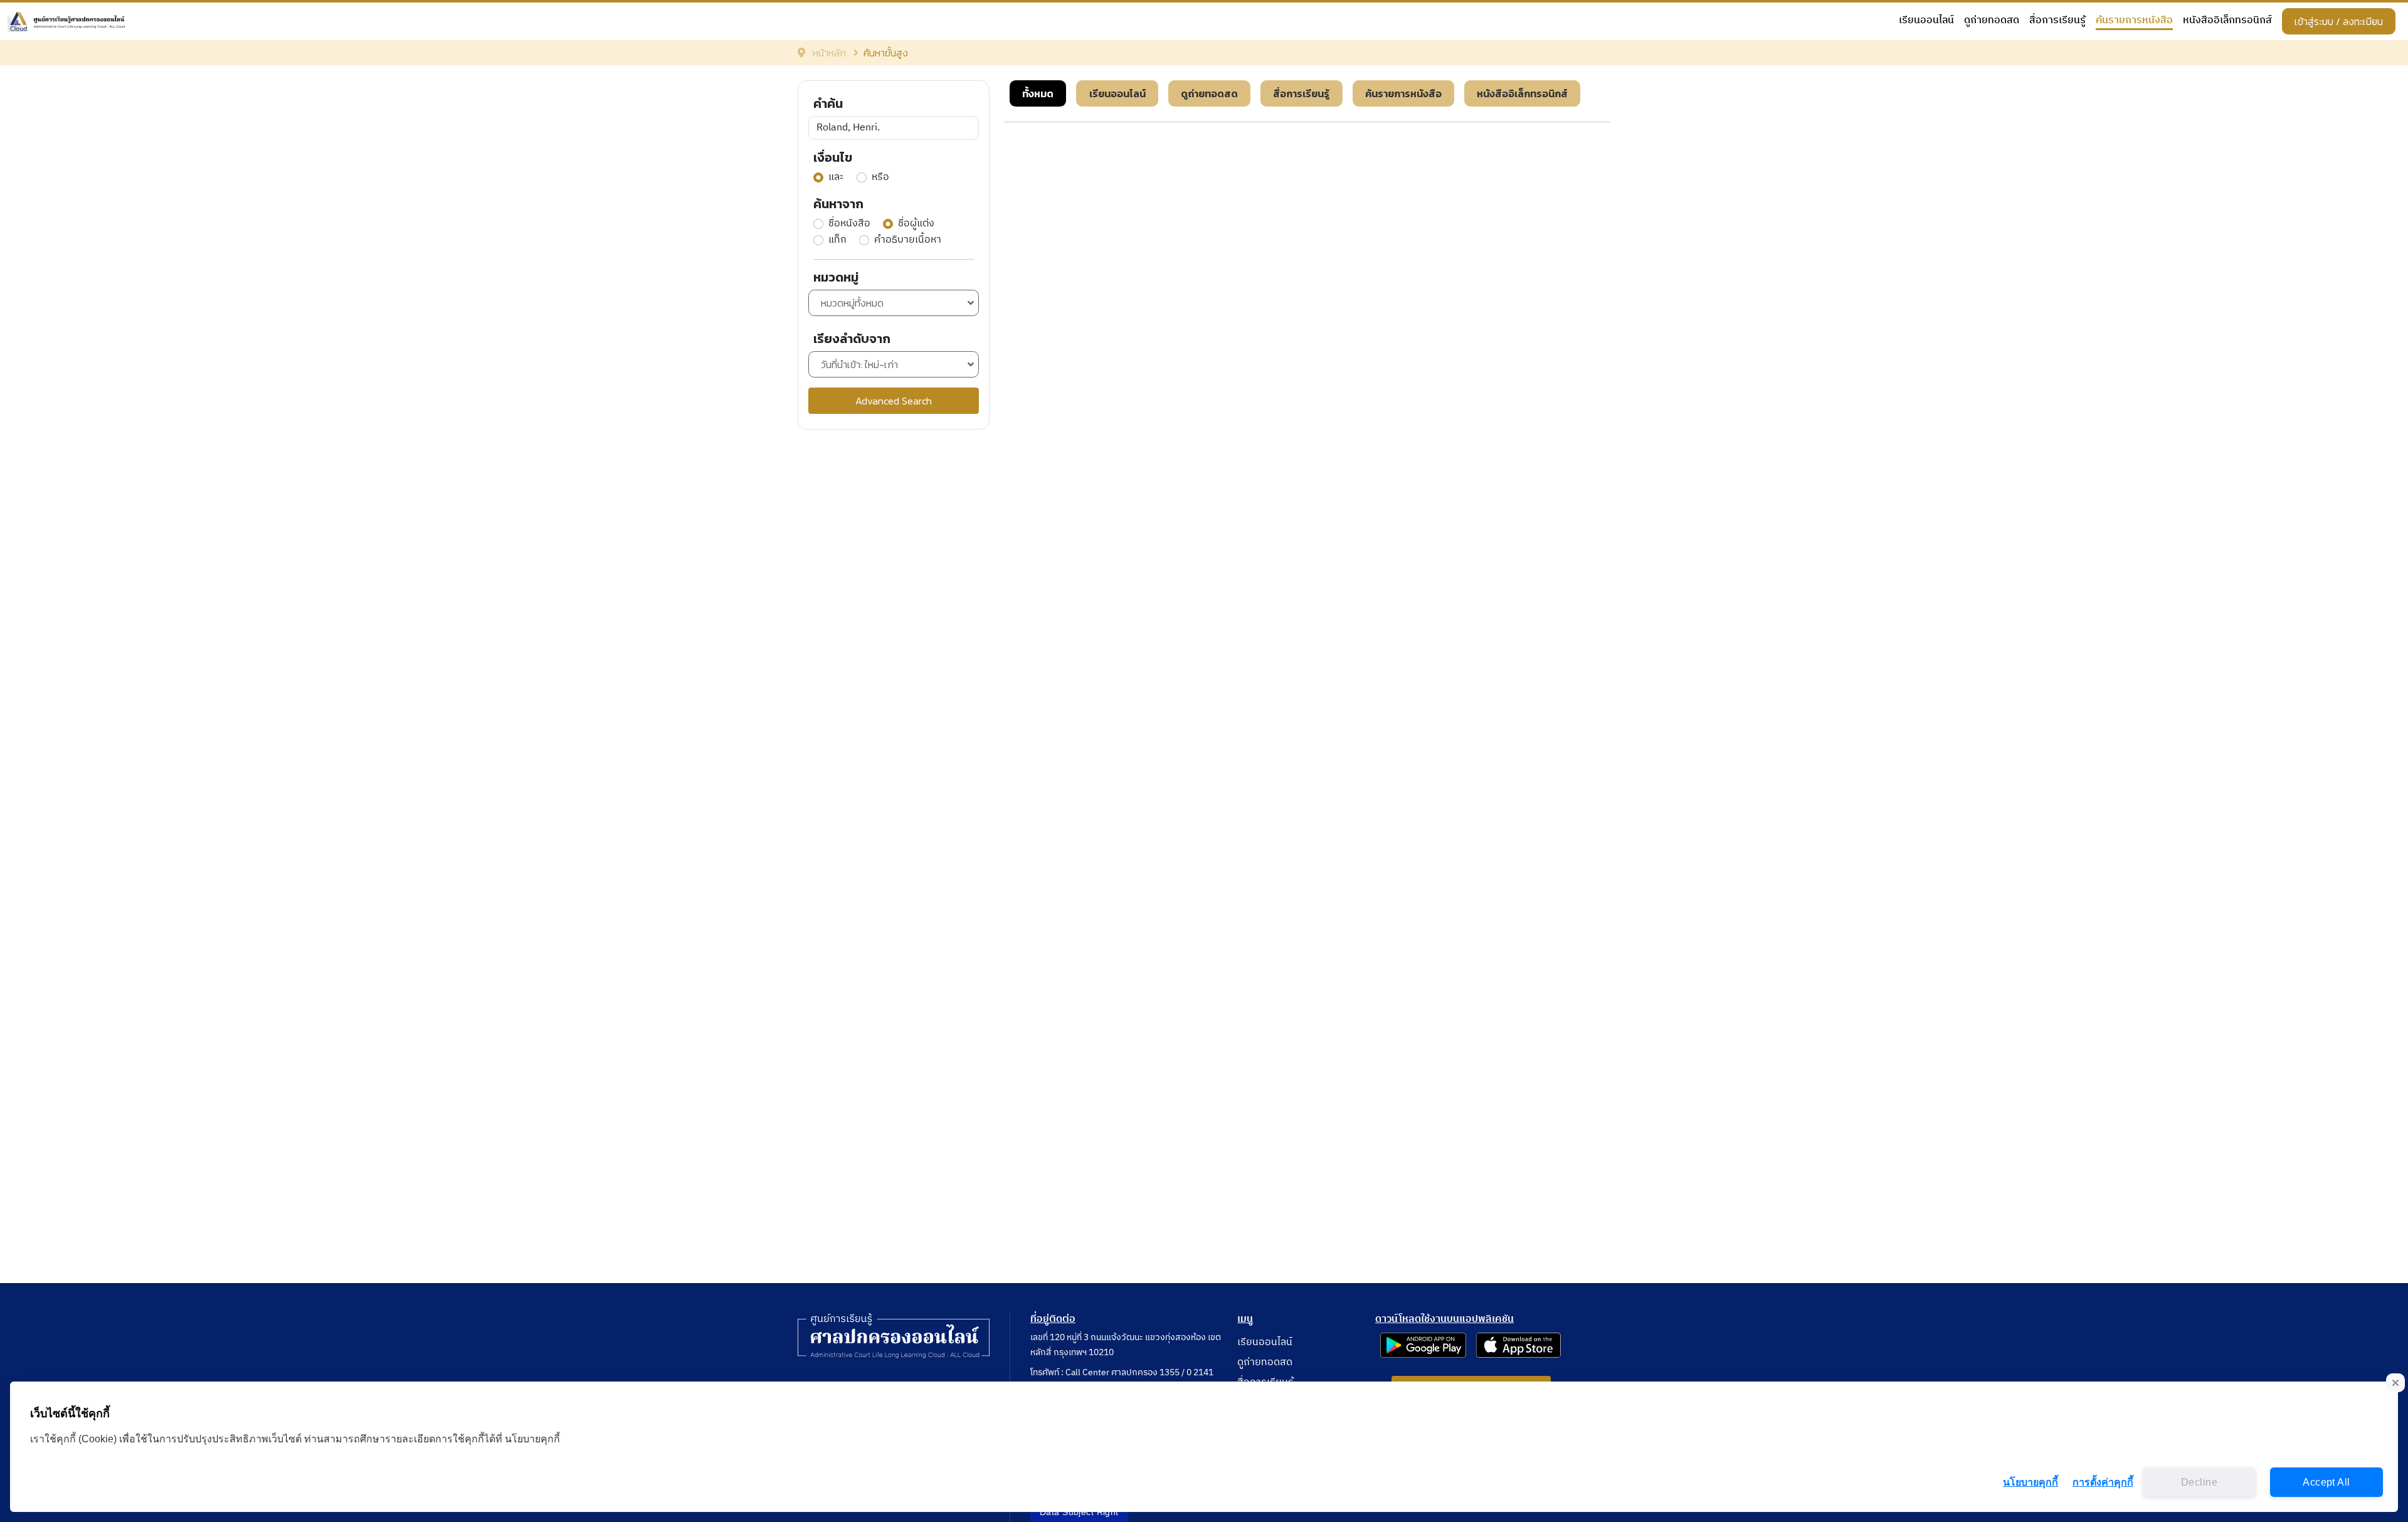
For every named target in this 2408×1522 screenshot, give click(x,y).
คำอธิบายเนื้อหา (908, 240)
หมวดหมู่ (836, 277)
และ (836, 177)
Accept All (2326, 1482)
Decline (2199, 1482)
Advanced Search (894, 401)
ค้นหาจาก (838, 204)
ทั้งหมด (1038, 93)
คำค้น (828, 103)
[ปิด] (2395, 1383)
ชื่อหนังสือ (849, 224)
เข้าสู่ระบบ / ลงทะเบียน (2339, 21)
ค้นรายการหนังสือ (2134, 21)
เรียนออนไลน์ (1926, 21)
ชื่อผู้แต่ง (916, 224)
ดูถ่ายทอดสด (1992, 21)
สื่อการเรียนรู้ (2057, 21)
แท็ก (837, 240)
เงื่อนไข (833, 157)
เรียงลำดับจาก (852, 339)
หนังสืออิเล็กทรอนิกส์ (2227, 21)
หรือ (880, 177)
